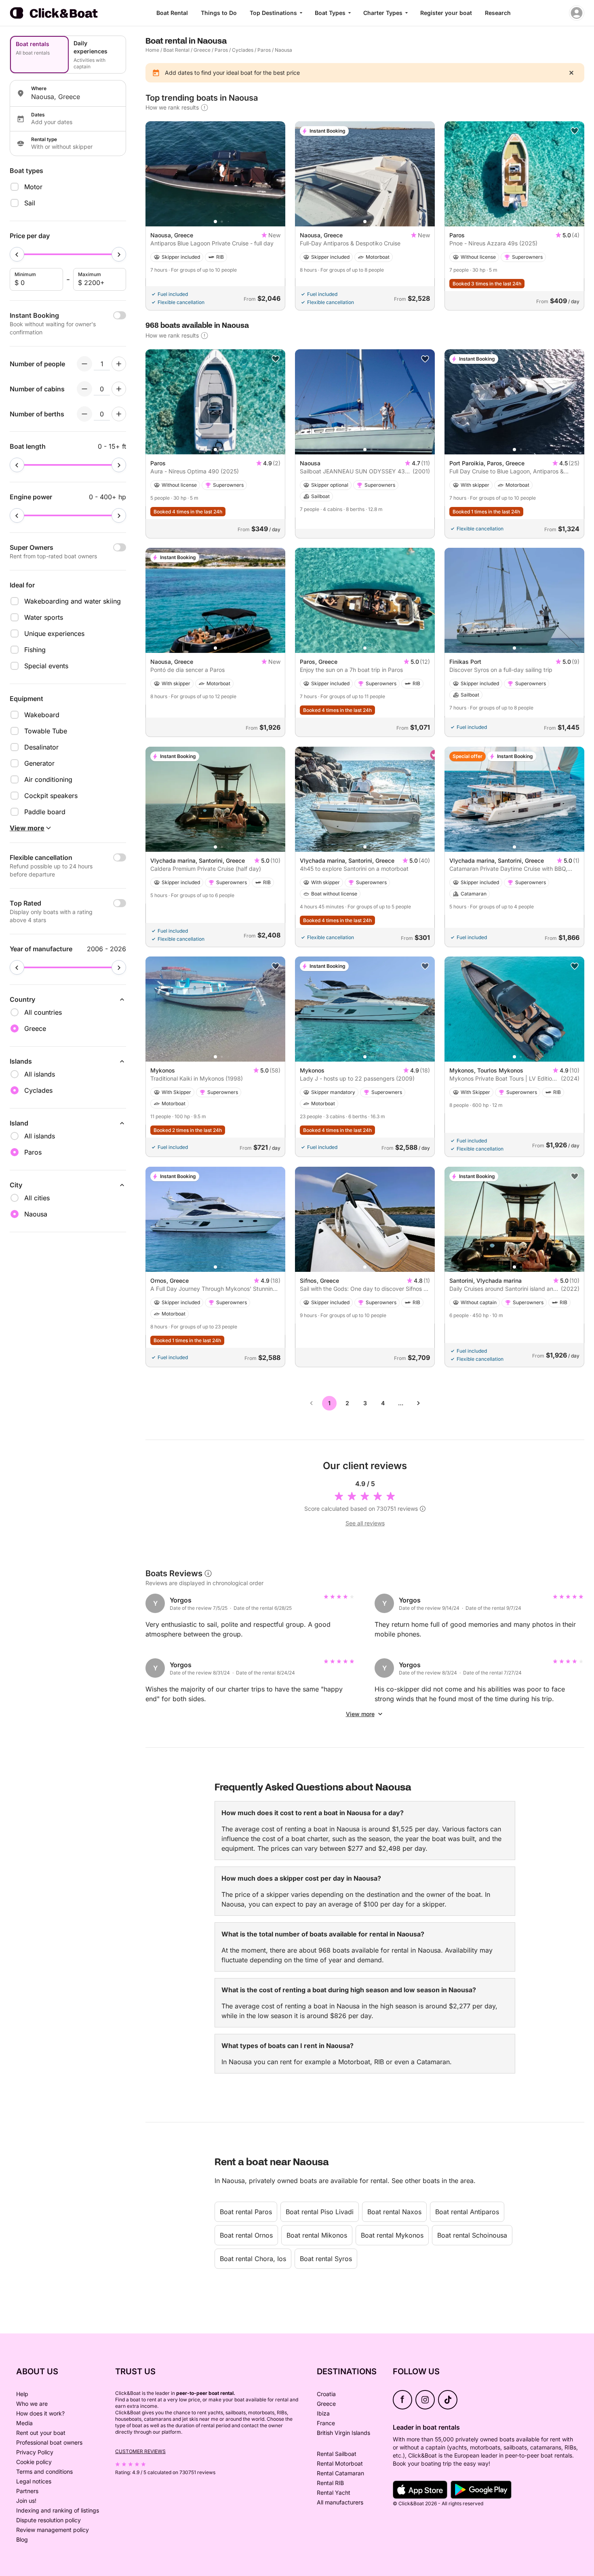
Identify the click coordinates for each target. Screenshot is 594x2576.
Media (24, 2423)
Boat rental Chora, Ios (253, 2259)
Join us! (26, 2501)
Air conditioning (48, 779)
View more (360, 1714)
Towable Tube (46, 731)
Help (22, 2394)
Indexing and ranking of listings (58, 2510)
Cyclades (243, 50)
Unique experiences (54, 633)
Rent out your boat (41, 2433)
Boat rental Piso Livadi (320, 2212)
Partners (27, 2491)
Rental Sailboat (337, 2454)
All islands (40, 1074)
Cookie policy (34, 2462)
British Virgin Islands (343, 2433)
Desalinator (41, 747)
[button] (215, 222)
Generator (39, 763)
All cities (37, 1198)
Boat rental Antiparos (467, 2212)
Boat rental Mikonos (317, 2235)
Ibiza (323, 2413)
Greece (202, 50)
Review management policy (53, 2530)
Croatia (326, 2394)
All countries (43, 1012)
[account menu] (577, 13)
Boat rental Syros (326, 2259)
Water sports (44, 617)
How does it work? (40, 2413)
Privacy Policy (35, 2452)
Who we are (32, 2404)
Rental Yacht (334, 2493)
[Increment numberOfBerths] (119, 414)
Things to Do (219, 13)
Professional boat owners (49, 2442)
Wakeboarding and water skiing (73, 601)
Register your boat (446, 13)
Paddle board (45, 812)
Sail (30, 203)
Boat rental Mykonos (392, 2235)
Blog (22, 2539)
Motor (33, 187)
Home (152, 50)
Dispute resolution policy (48, 2520)
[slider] (17, 254)
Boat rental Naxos (394, 2212)
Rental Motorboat (340, 2463)
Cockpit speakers (51, 796)
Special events (46, 666)
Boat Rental (172, 13)
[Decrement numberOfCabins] (84, 389)
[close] (571, 73)
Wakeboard (42, 715)
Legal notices (34, 2481)
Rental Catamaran (340, 2473)
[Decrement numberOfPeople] (84, 364)
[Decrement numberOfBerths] (84, 414)
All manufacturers (340, 2502)
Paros (221, 50)
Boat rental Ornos (246, 2235)
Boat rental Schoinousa (472, 2235)
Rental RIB (330, 2483)
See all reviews (365, 1523)
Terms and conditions (44, 2471)
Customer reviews (140, 2451)
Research (498, 13)
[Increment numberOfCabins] (119, 389)
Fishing (35, 650)
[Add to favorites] (575, 131)
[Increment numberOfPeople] (119, 364)
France (326, 2423)
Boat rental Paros (246, 2212)
